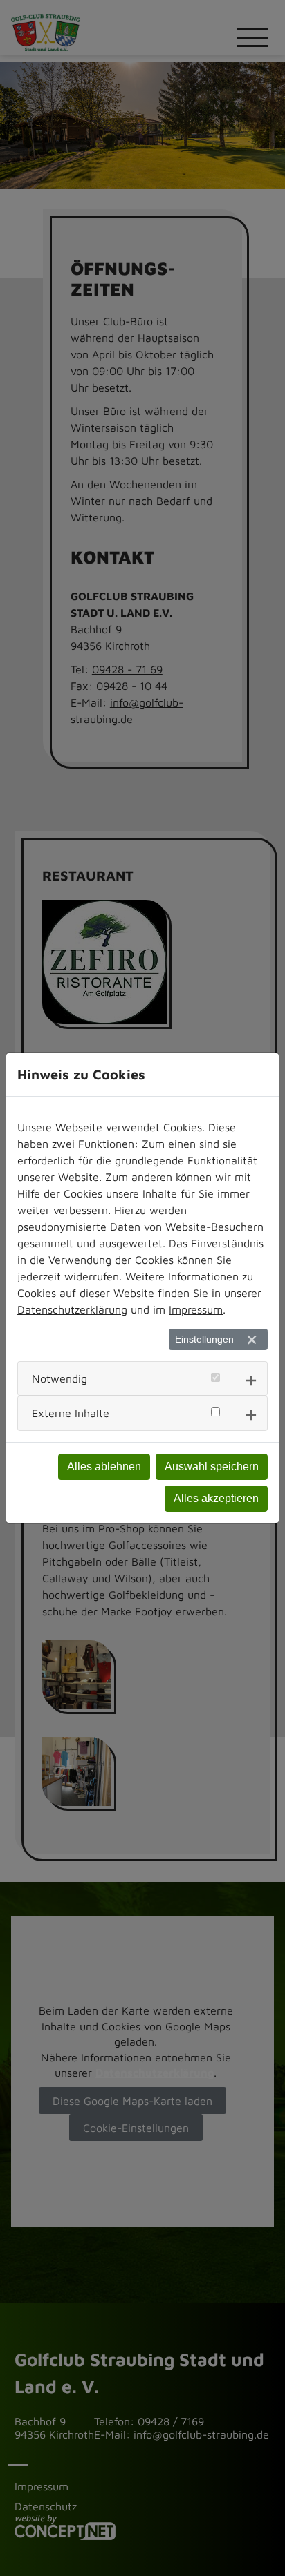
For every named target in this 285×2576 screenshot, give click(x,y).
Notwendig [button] (59, 1378)
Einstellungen (204, 1339)
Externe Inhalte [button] (71, 1413)
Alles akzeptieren (216, 1498)
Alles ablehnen (104, 1467)
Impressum (196, 1309)
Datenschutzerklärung (72, 1309)
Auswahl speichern (212, 1467)
